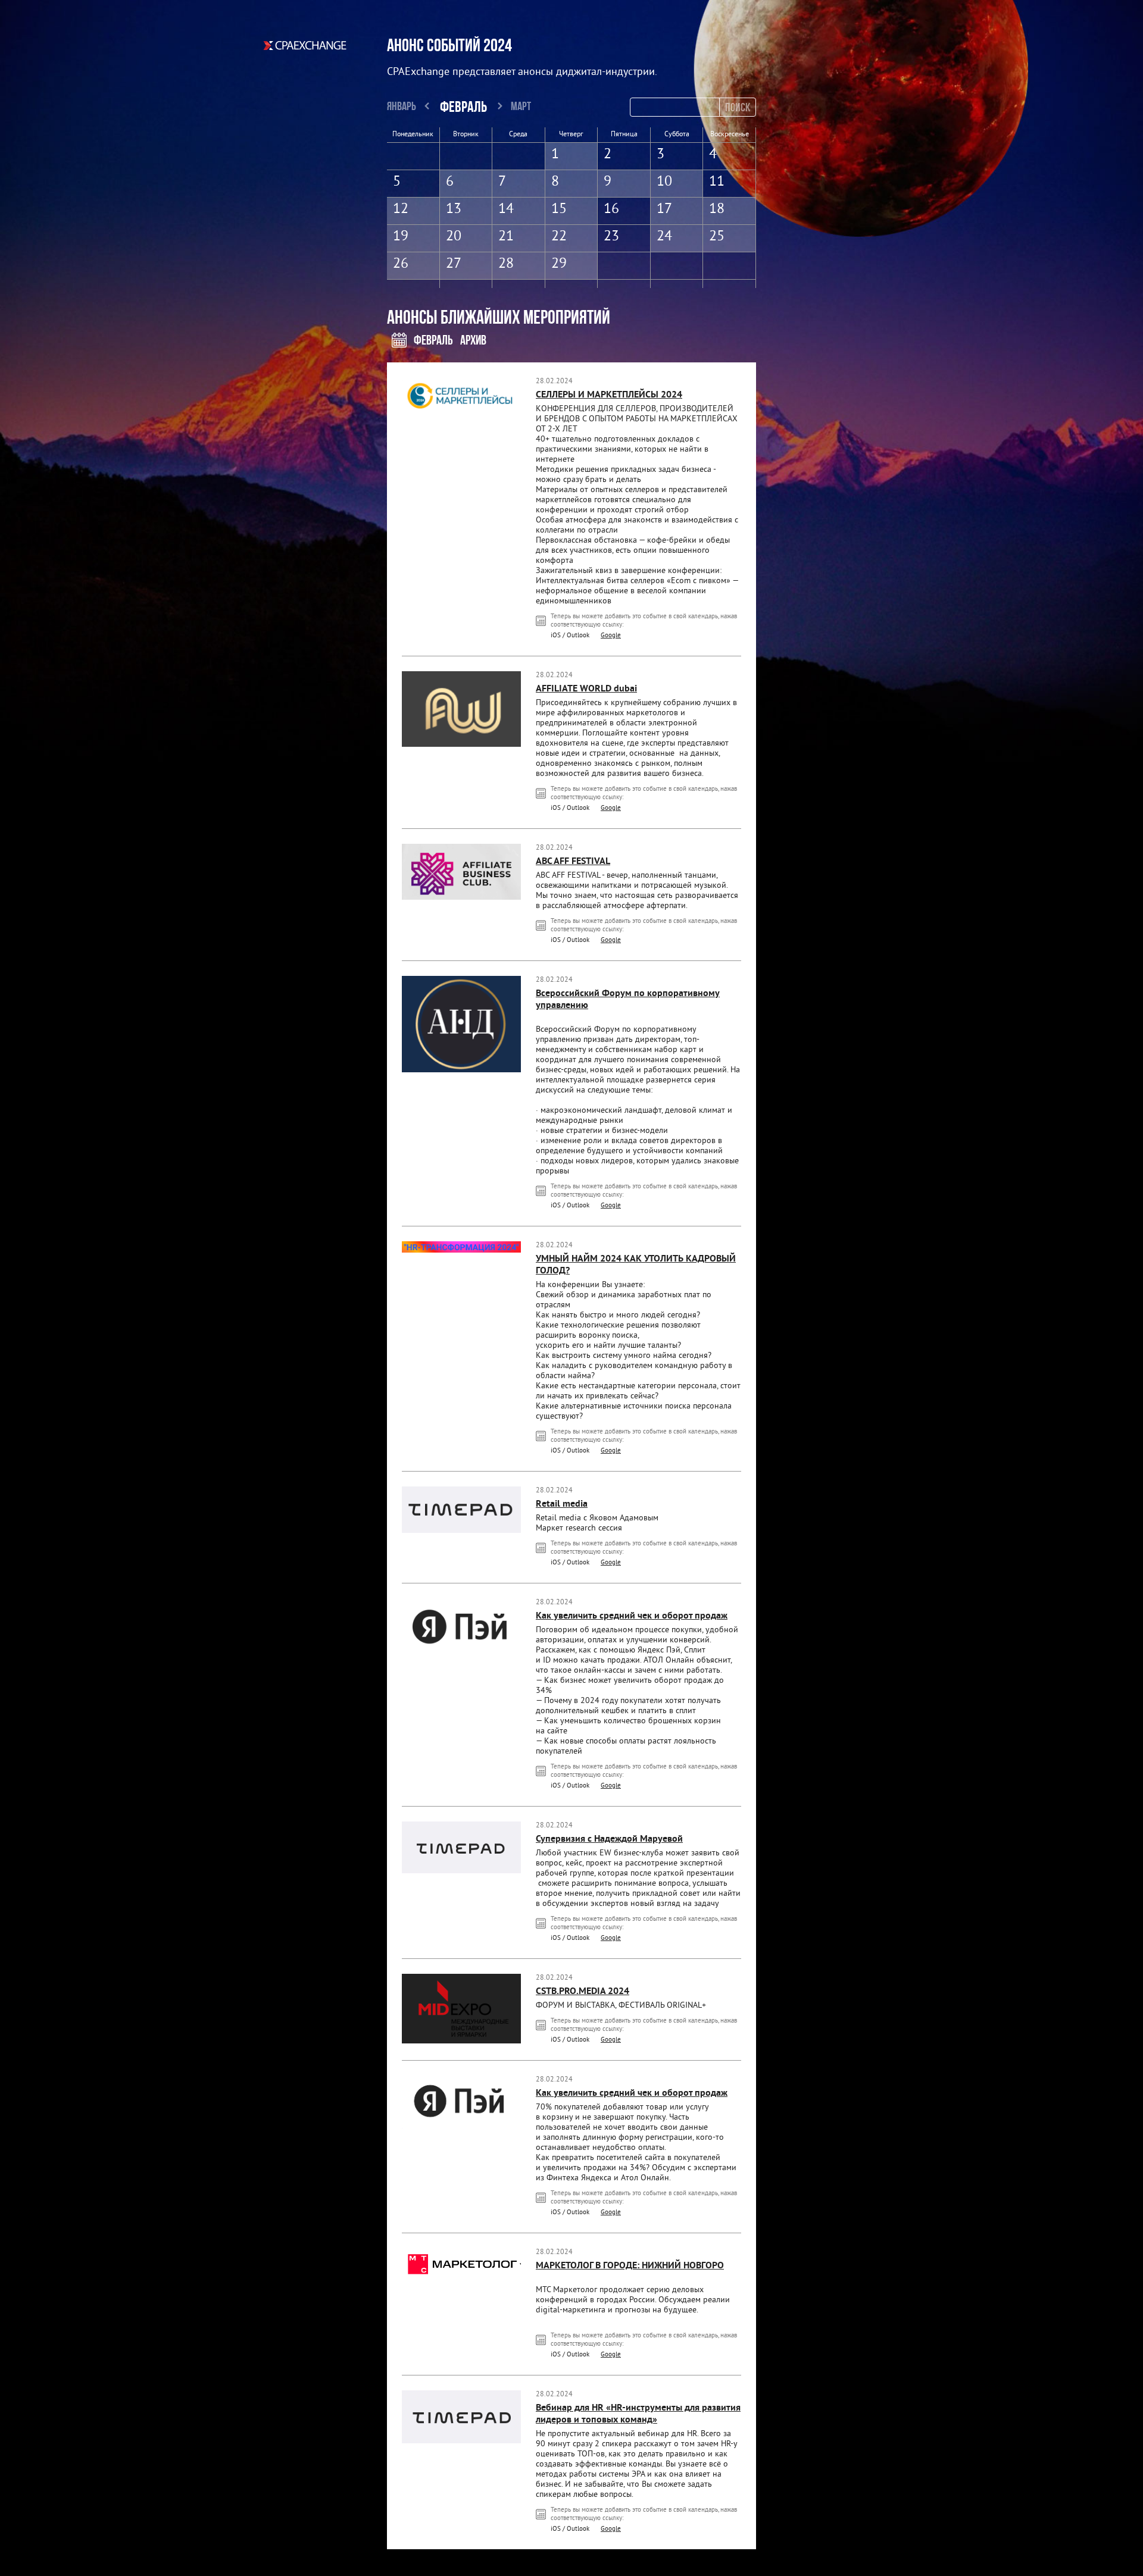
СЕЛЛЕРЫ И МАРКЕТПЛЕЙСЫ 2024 (609, 395)
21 (506, 237)
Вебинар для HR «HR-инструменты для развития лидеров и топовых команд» (638, 2414)
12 (401, 209)
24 (664, 237)
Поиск (738, 107)
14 (506, 209)
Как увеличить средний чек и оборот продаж (632, 1616)
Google (611, 636)
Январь (402, 106)
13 (454, 209)
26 (401, 264)
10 (664, 182)
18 (717, 209)
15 (559, 209)
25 (717, 237)
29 (559, 264)
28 (506, 264)
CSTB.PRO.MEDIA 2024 (583, 1992)
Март (521, 106)
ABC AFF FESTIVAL (573, 862)
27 (454, 264)
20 (454, 237)
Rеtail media (562, 1504)
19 (401, 237)
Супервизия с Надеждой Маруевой (609, 1839)
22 (559, 237)
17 (664, 209)
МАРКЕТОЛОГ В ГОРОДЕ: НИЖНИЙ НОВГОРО (630, 2266)
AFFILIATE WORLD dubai (586, 689)
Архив (473, 340)
